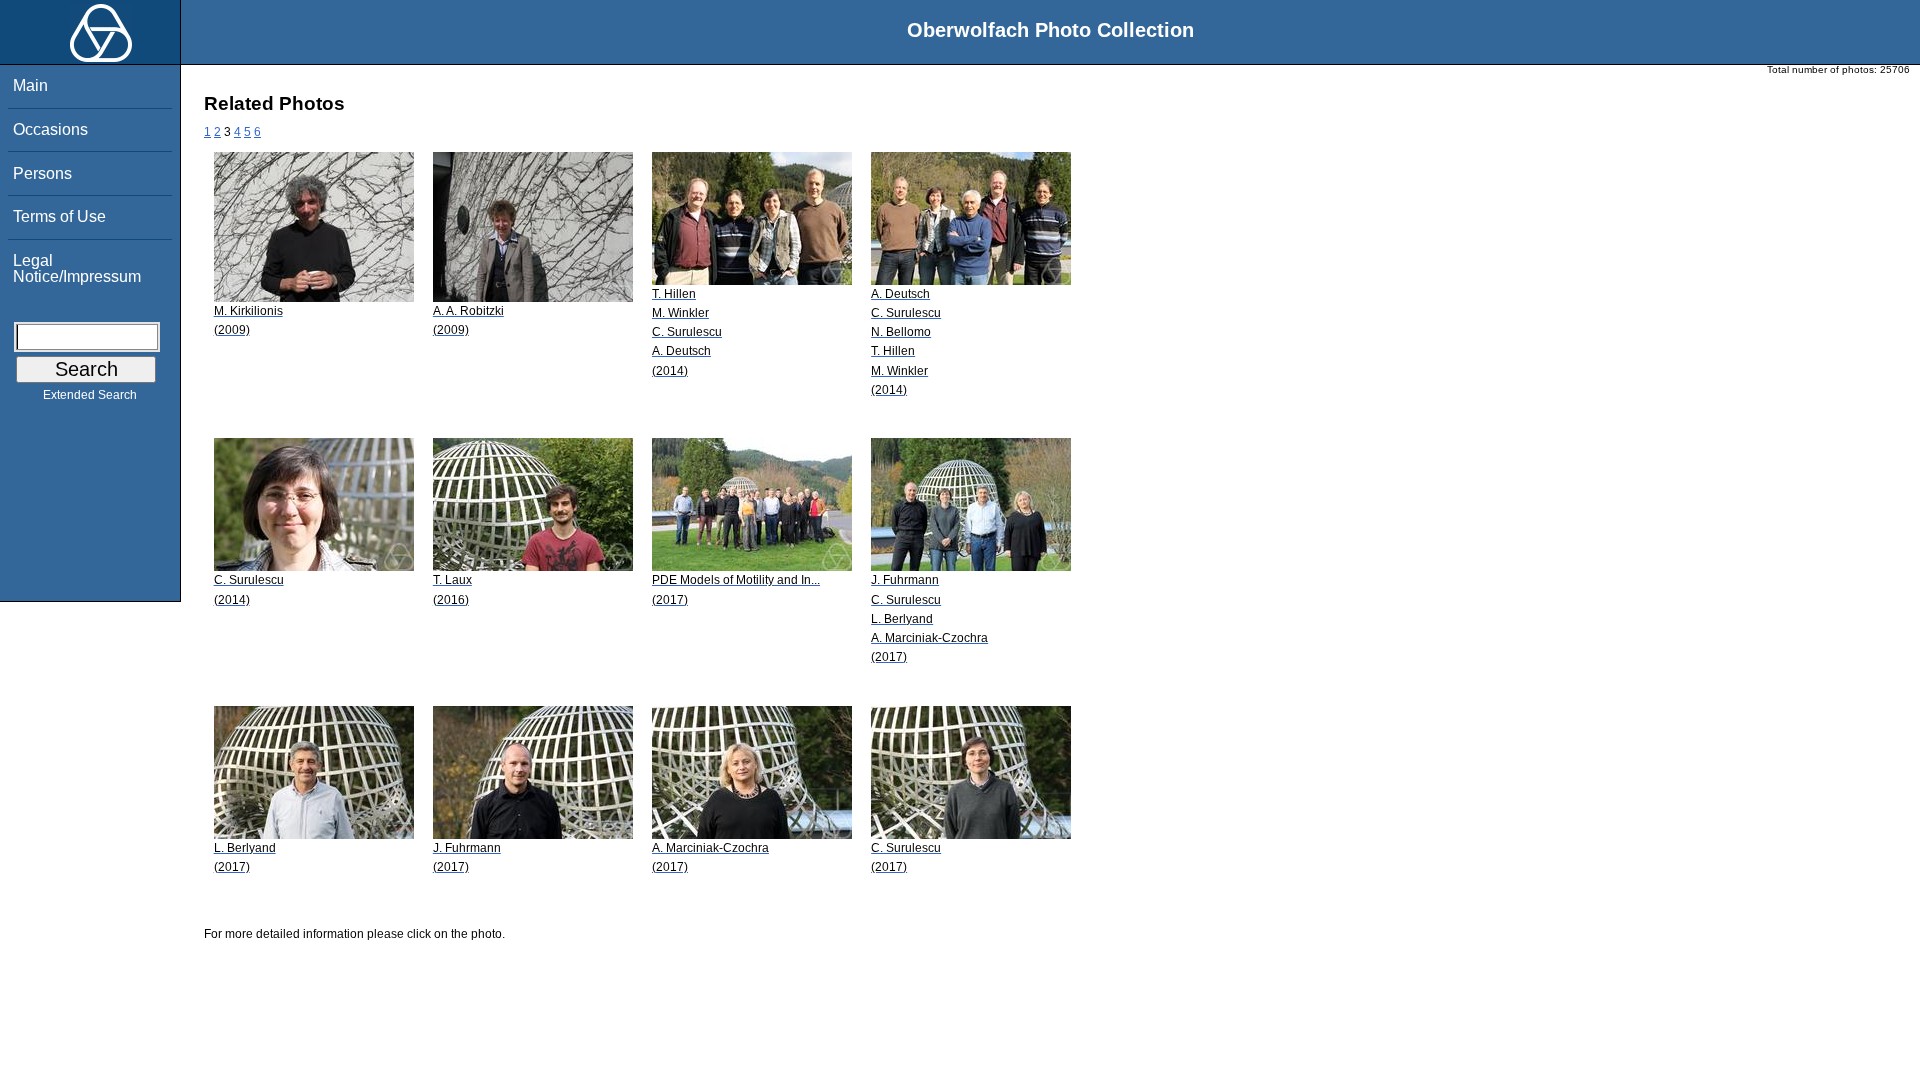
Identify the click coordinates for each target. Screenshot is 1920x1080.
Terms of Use (59, 216)
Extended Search (90, 395)
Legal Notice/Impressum (77, 268)
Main (30, 85)
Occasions (50, 129)
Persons (42, 173)
